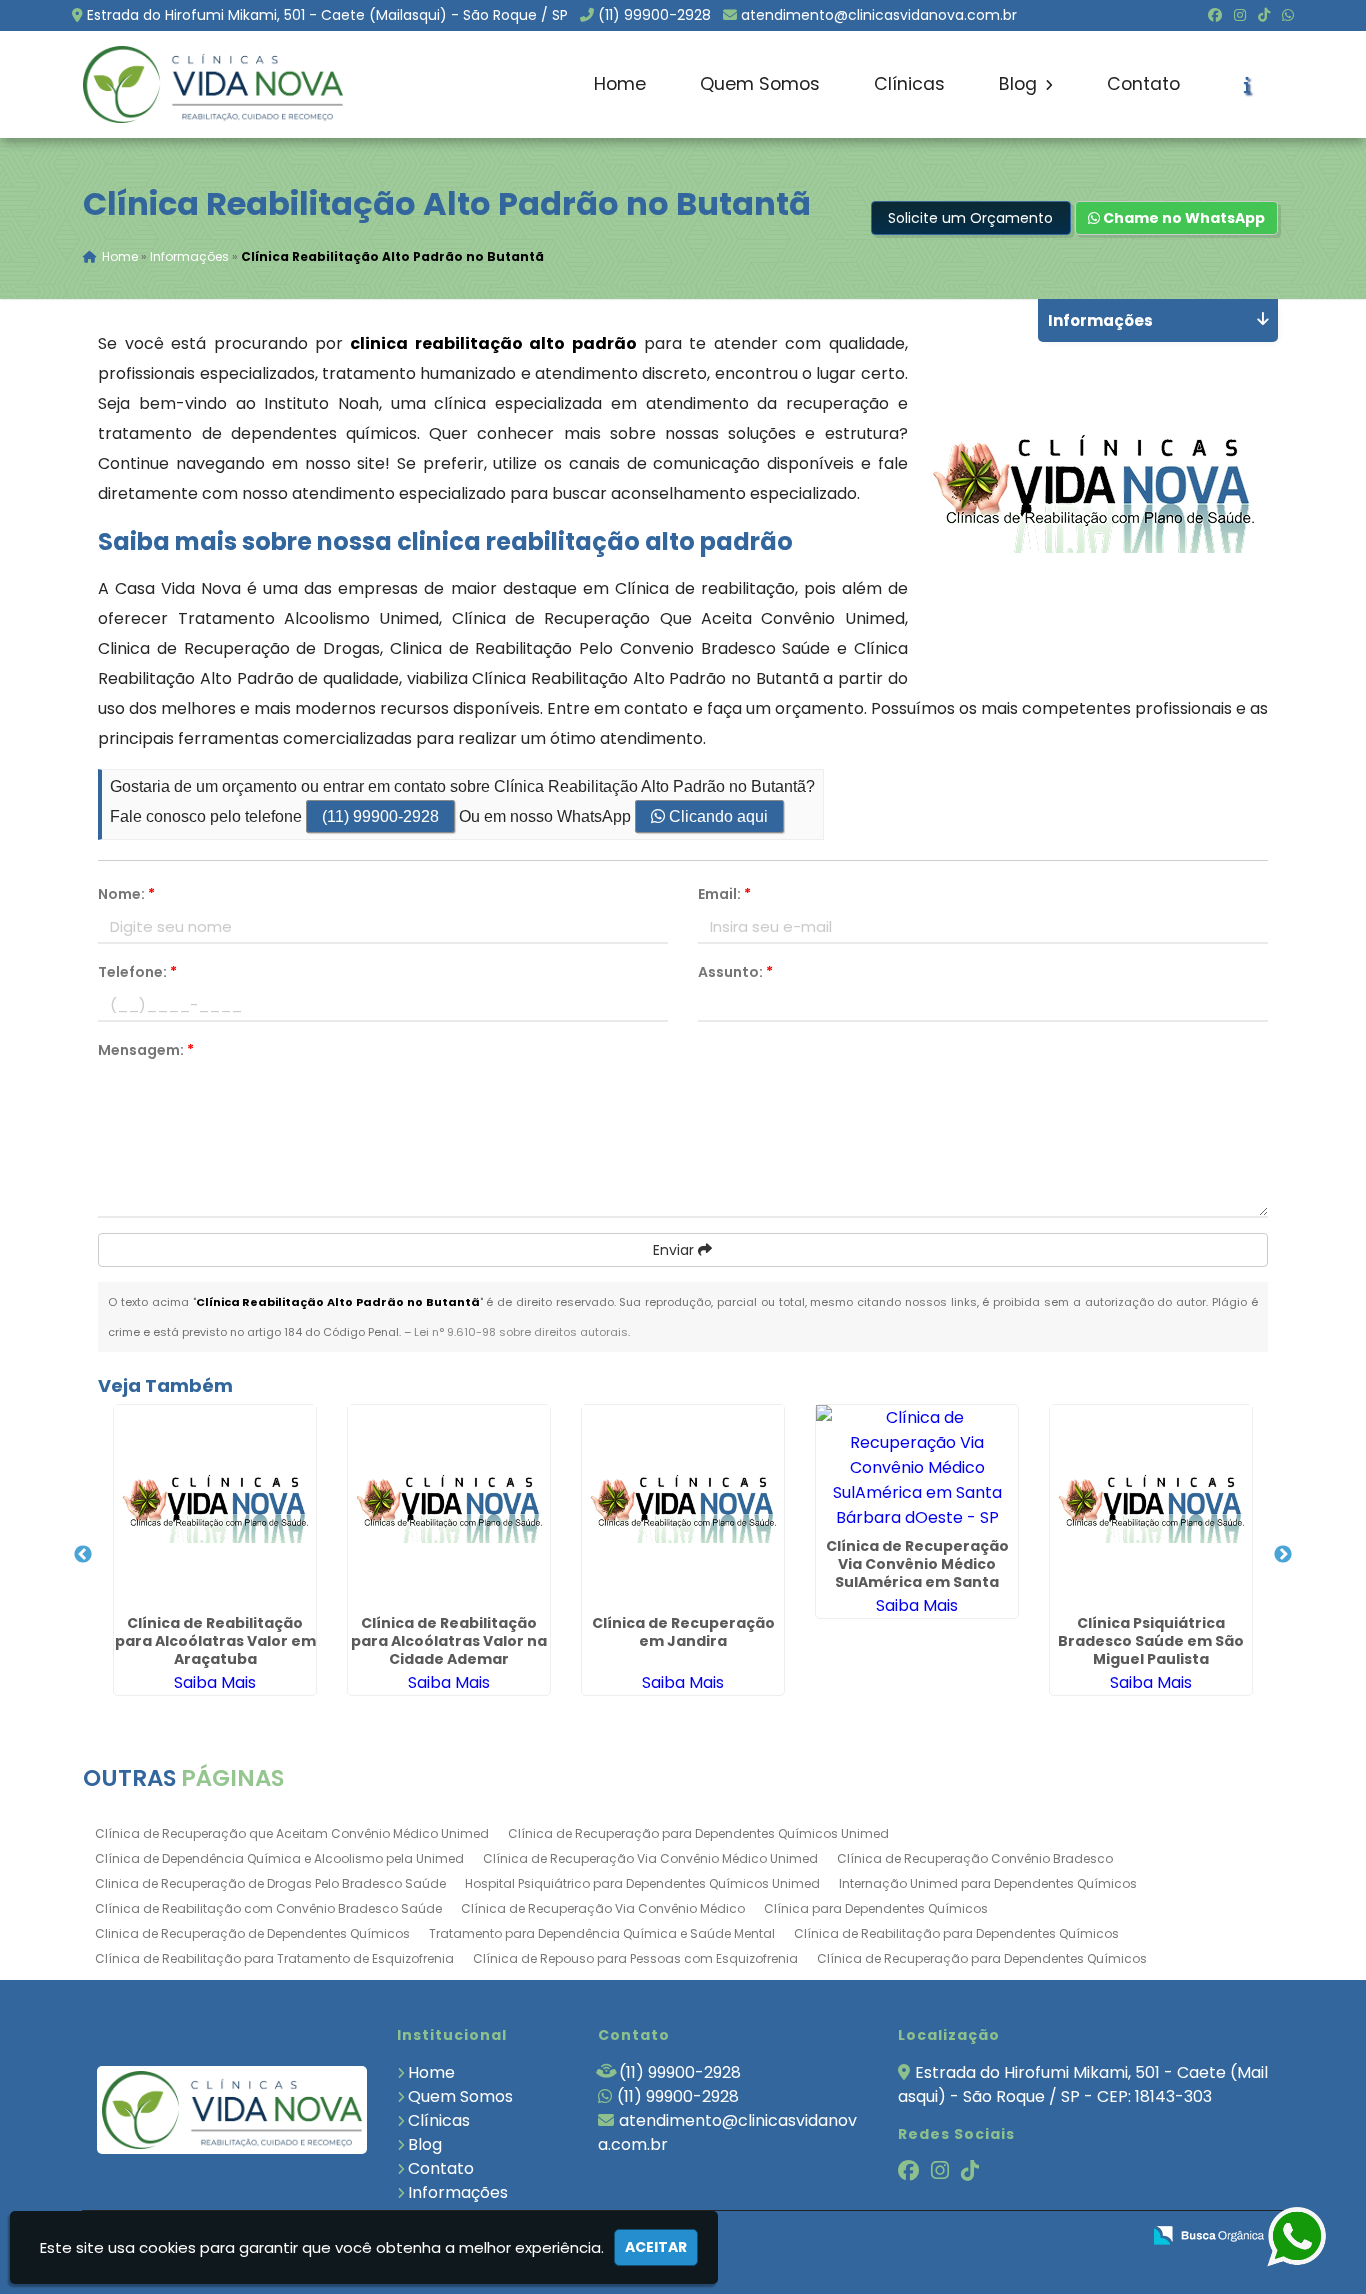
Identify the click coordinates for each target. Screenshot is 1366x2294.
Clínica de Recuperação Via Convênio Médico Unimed (650, 1858)
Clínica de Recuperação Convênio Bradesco (975, 1858)
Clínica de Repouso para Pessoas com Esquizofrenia (635, 1958)
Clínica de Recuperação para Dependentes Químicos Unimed (698, 1833)
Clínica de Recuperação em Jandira (683, 1632)
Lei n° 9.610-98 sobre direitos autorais (521, 1332)
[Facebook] (1215, 15)
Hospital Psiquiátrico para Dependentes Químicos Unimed (642, 1883)
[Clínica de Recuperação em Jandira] (683, 1506)
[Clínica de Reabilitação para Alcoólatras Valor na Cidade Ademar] (449, 1506)
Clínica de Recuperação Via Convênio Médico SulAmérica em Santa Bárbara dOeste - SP (917, 1573)
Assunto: (735, 972)
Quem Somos (760, 84)
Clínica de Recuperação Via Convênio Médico (603, 1908)
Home (620, 84)
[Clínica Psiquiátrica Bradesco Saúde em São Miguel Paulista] (1151, 1506)
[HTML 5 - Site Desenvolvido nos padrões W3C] (978, 2236)
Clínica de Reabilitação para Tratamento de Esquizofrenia (274, 1958)
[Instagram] (1240, 15)
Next (1283, 1555)
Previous (83, 1555)
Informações (458, 2192)
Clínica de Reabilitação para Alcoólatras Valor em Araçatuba (215, 1641)
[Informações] (1247, 85)
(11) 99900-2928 (654, 15)
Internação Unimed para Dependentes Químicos (988, 1883)
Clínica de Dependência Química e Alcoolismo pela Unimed (279, 1858)
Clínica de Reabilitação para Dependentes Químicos (956, 1933)
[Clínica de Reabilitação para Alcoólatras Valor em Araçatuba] (215, 1506)
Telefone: (137, 972)
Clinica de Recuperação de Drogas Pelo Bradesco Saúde (270, 1883)
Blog (1020, 84)
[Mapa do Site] (926, 2236)
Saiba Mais (215, 1682)
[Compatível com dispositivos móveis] (1116, 2236)
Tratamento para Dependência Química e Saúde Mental (602, 1933)
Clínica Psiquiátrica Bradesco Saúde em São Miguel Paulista (1151, 1641)
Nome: (126, 894)
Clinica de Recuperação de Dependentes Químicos (252, 1933)
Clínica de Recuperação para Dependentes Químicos (982, 1958)
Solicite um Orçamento (970, 218)
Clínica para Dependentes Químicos (876, 1908)
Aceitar (656, 2247)
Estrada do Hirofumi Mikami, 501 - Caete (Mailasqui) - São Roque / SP (327, 15)
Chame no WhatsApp (1182, 218)
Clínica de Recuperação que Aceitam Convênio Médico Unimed (292, 1833)
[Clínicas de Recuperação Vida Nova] (232, 2109)
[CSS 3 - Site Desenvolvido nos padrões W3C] (1047, 2236)
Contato (1143, 84)
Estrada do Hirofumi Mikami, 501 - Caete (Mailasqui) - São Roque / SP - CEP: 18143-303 (1083, 2084)
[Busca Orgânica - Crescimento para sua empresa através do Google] (1208, 2233)
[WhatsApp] (1288, 15)
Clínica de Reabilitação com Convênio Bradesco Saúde (268, 1908)
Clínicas (909, 84)
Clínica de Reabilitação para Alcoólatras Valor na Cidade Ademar (449, 1641)
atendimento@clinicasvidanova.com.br (879, 15)
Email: (724, 894)
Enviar (675, 1250)
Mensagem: (146, 1050)
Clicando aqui (716, 816)
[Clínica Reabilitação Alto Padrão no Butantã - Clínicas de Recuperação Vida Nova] (213, 84)
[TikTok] (1264, 15)
